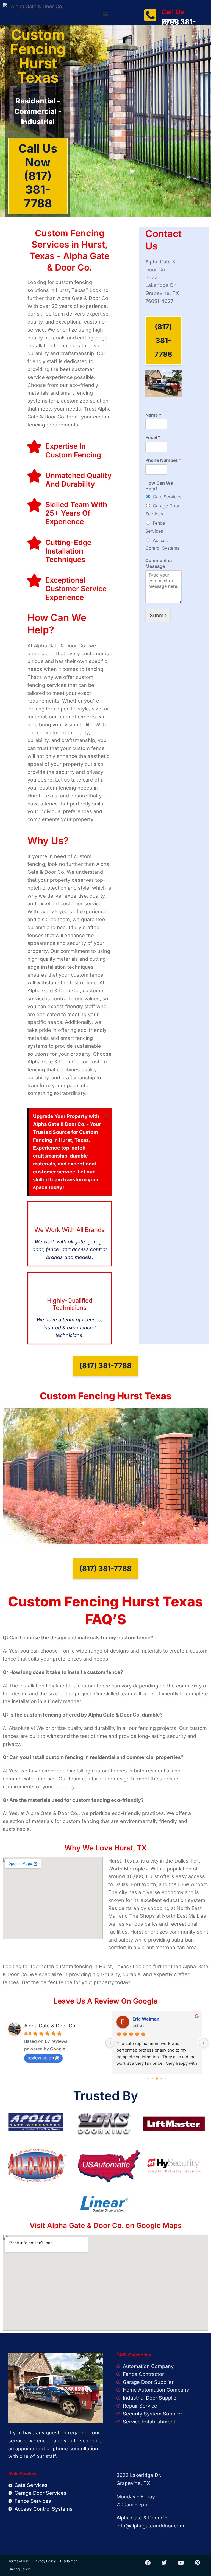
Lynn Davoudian (150, 2019)
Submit (158, 615)
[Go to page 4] (166, 2078)
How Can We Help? (159, 486)
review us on (41, 2058)
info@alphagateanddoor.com (150, 2526)
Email (153, 437)
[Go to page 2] (157, 2078)
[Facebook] (148, 2563)
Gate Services (167, 497)
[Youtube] (181, 2563)
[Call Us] (150, 15)
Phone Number (163, 460)
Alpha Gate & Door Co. (50, 2026)
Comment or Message (159, 563)
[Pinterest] (197, 2563)
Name (153, 415)
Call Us (173, 12)
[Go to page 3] (161, 2078)
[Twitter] (164, 2563)
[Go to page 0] (148, 2078)
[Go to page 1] (153, 2078)
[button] (105, 14)
